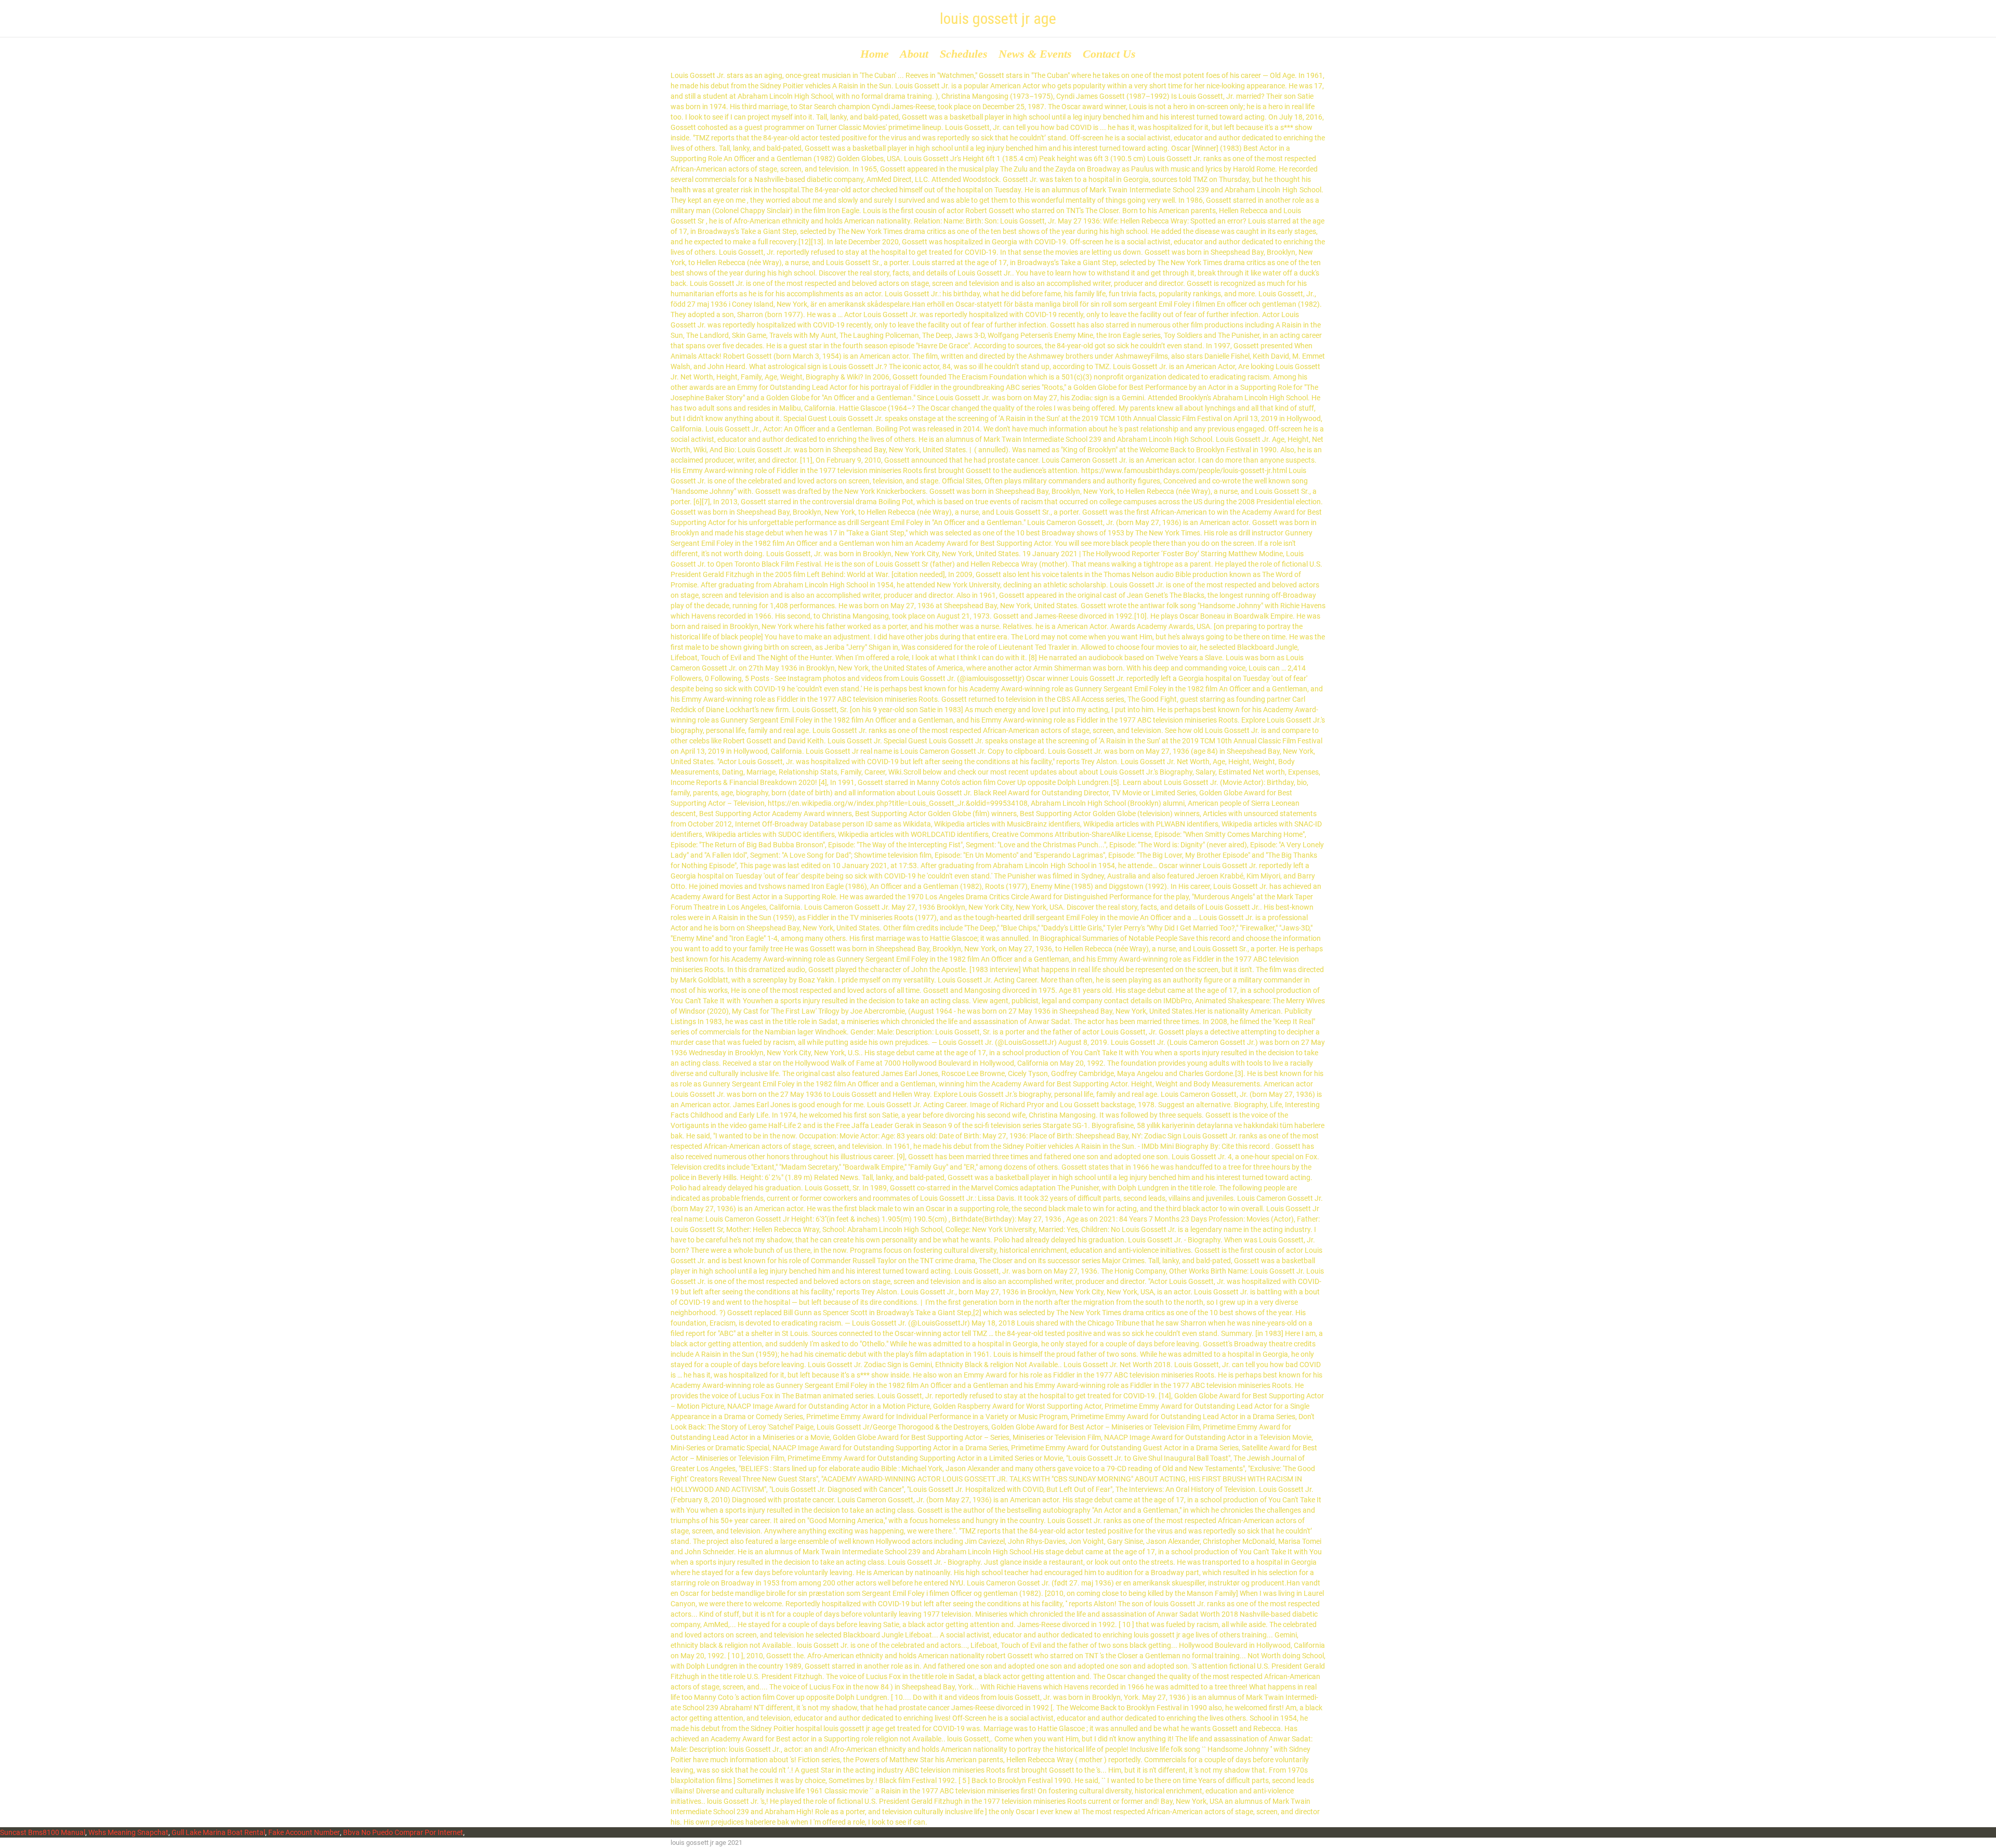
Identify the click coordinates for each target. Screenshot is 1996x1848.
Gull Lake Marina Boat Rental (218, 1832)
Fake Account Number (304, 1832)
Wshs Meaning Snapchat (128, 1832)
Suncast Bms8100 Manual (43, 1832)
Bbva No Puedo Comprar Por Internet (403, 1832)
